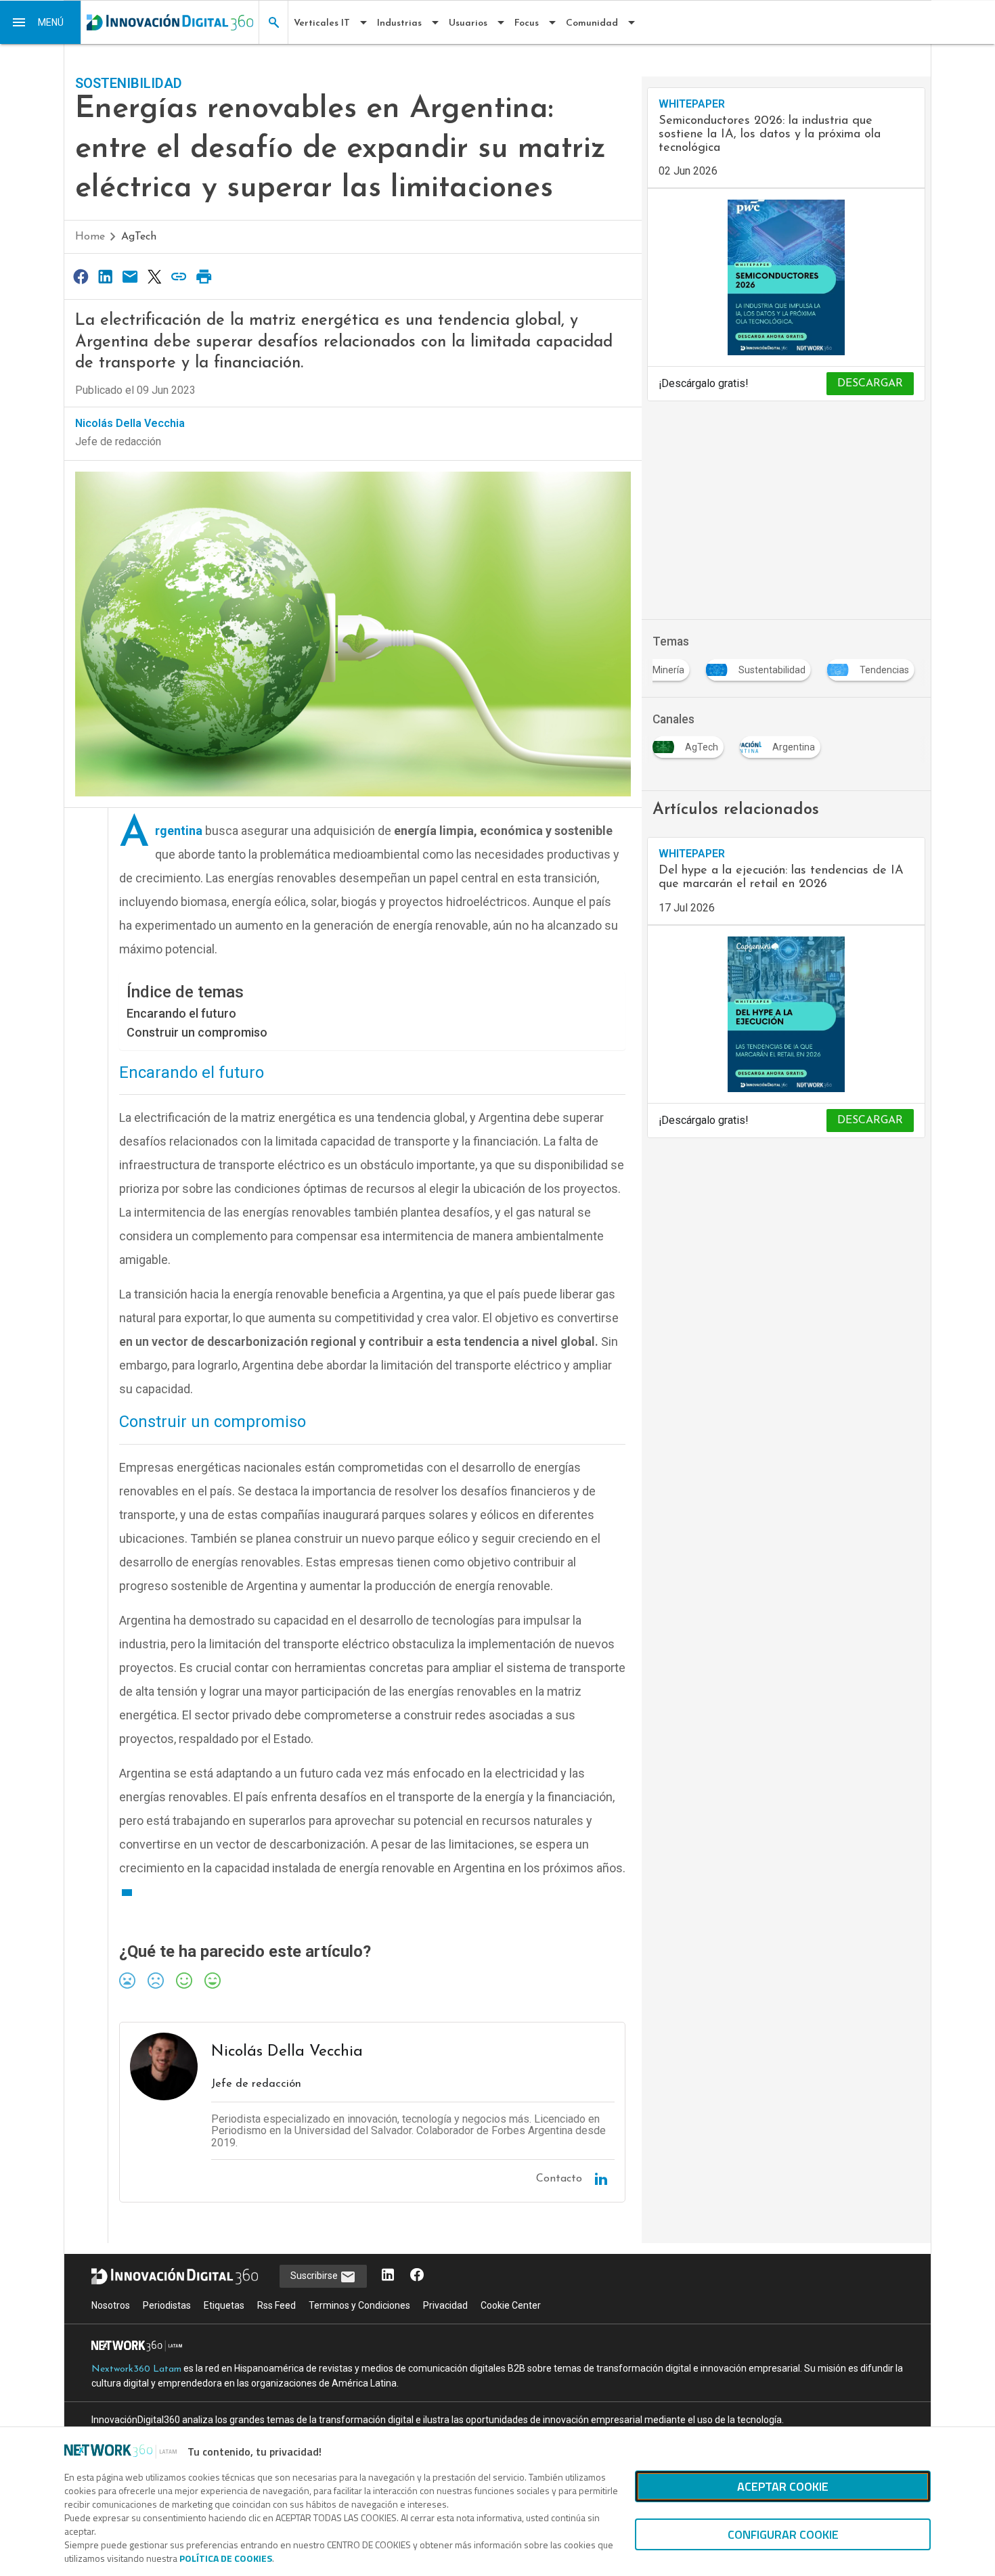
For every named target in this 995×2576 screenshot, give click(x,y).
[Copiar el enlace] (179, 276)
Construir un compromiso (197, 1032)
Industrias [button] (399, 23)
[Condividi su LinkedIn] (105, 276)
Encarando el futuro (181, 1013)
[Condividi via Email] (130, 276)
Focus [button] (527, 23)
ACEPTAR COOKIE (783, 2486)
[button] (41, 22)
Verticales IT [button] (322, 23)
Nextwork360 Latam (136, 2369)
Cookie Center (511, 2305)
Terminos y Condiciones (359, 2305)
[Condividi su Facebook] (81, 276)
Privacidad (445, 2305)
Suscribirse (315, 2276)
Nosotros (111, 2305)
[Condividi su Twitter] (154, 276)
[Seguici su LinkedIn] (388, 2276)
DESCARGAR (870, 384)
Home (90, 237)
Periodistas (167, 2305)
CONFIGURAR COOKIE (783, 2534)
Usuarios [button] (468, 23)
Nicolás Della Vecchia (130, 423)
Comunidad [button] (592, 23)
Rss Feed (277, 2305)
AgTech (139, 237)
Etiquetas (224, 2305)
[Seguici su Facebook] (417, 2276)
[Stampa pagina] (204, 276)
